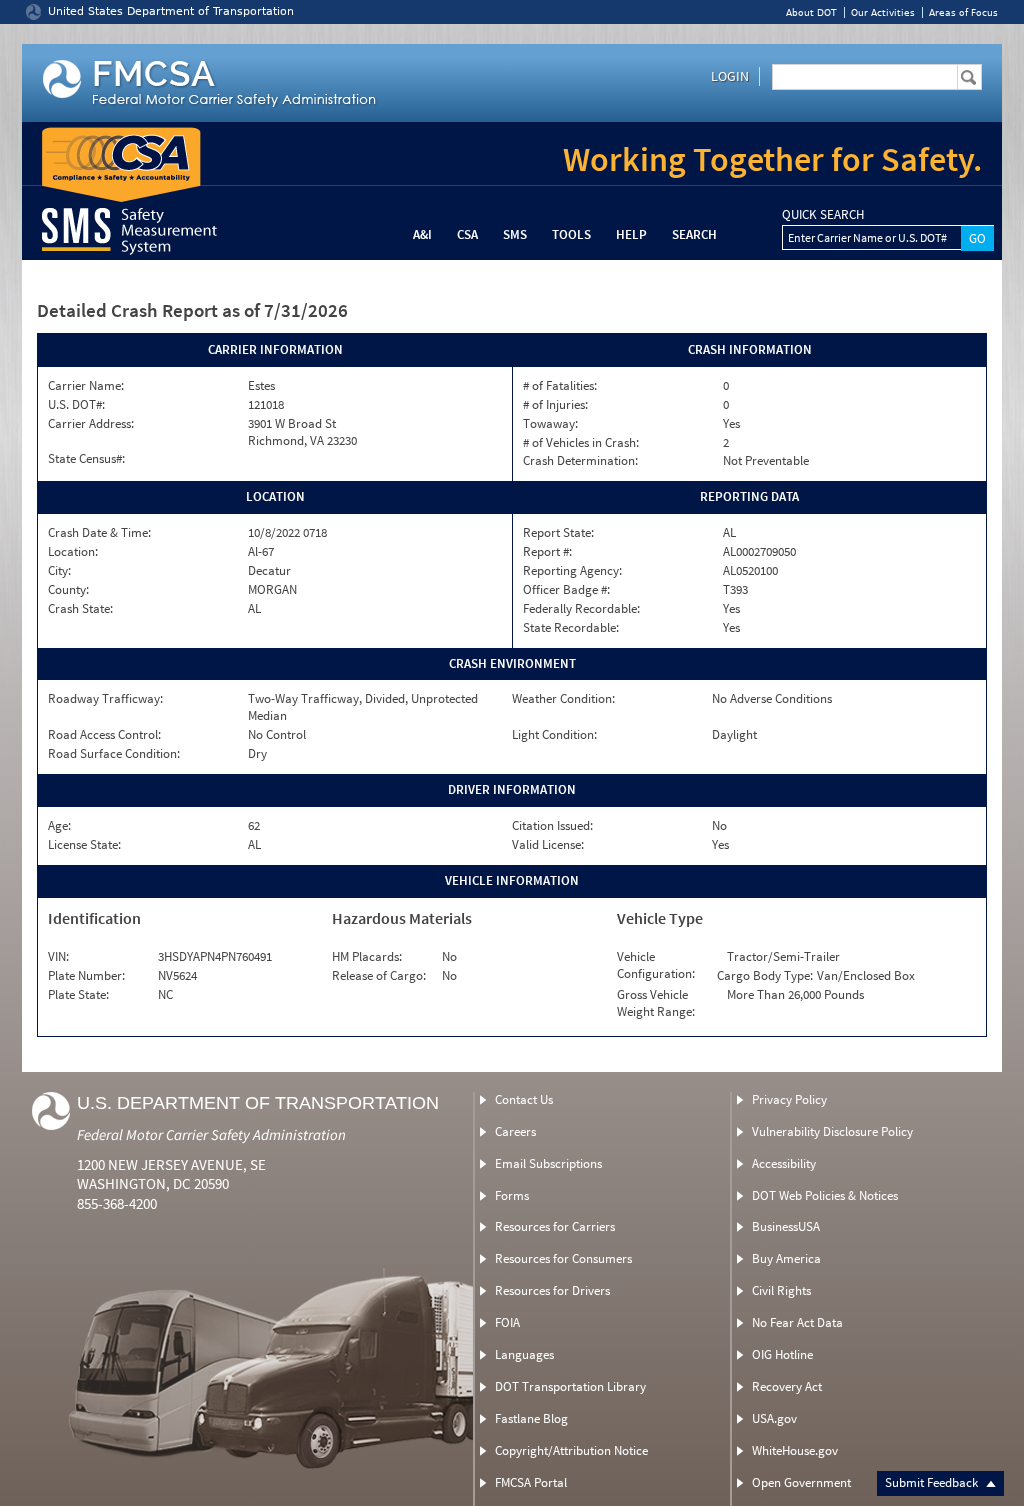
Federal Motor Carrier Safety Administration (211, 1134)
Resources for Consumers (563, 1258)
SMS (515, 234)
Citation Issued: (552, 826)
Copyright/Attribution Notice (571, 1450)
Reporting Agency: (572, 571)
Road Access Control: (104, 735)
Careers (515, 1131)
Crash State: (80, 609)
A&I (422, 234)
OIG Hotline (782, 1354)
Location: (73, 552)
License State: (84, 845)
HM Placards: (367, 957)
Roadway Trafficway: (105, 699)
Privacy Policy (789, 1099)
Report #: (547, 552)
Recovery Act (787, 1386)
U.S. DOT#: (76, 405)
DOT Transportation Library (570, 1386)
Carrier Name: (86, 386)
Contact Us (524, 1099)
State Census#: (86, 459)
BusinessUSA (786, 1226)
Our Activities (883, 12)
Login (730, 76)
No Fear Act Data (797, 1322)
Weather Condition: (563, 699)
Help (631, 234)
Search (694, 234)
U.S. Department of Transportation (258, 1103)
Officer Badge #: (566, 590)
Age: (59, 826)
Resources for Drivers (552, 1290)
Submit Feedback (933, 1482)
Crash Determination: (580, 461)
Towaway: (550, 424)
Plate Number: (86, 976)
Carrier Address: (91, 424)
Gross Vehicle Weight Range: (656, 1003)
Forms (512, 1195)
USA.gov (774, 1418)
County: (68, 590)
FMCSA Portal (531, 1482)
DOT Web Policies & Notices (825, 1195)
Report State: (558, 533)
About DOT (811, 12)
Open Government (801, 1482)
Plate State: (78, 995)
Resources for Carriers (555, 1226)
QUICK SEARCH (823, 215)
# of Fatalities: (560, 386)
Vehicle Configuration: (656, 965)
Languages (524, 1354)
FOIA (507, 1322)
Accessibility (784, 1163)
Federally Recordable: (581, 609)
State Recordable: (571, 628)
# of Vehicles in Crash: (581, 443)
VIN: (58, 957)
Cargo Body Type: (765, 976)
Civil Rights (781, 1290)
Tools (571, 234)
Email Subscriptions (548, 1163)
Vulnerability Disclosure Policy (832, 1131)
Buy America (786, 1258)
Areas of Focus (963, 12)
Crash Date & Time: (99, 533)
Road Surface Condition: (114, 754)
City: (59, 571)
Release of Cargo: (379, 976)
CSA (467, 234)
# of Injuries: (555, 405)
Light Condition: (554, 735)
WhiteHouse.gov (795, 1450)
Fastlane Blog (531, 1418)
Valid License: (548, 845)
